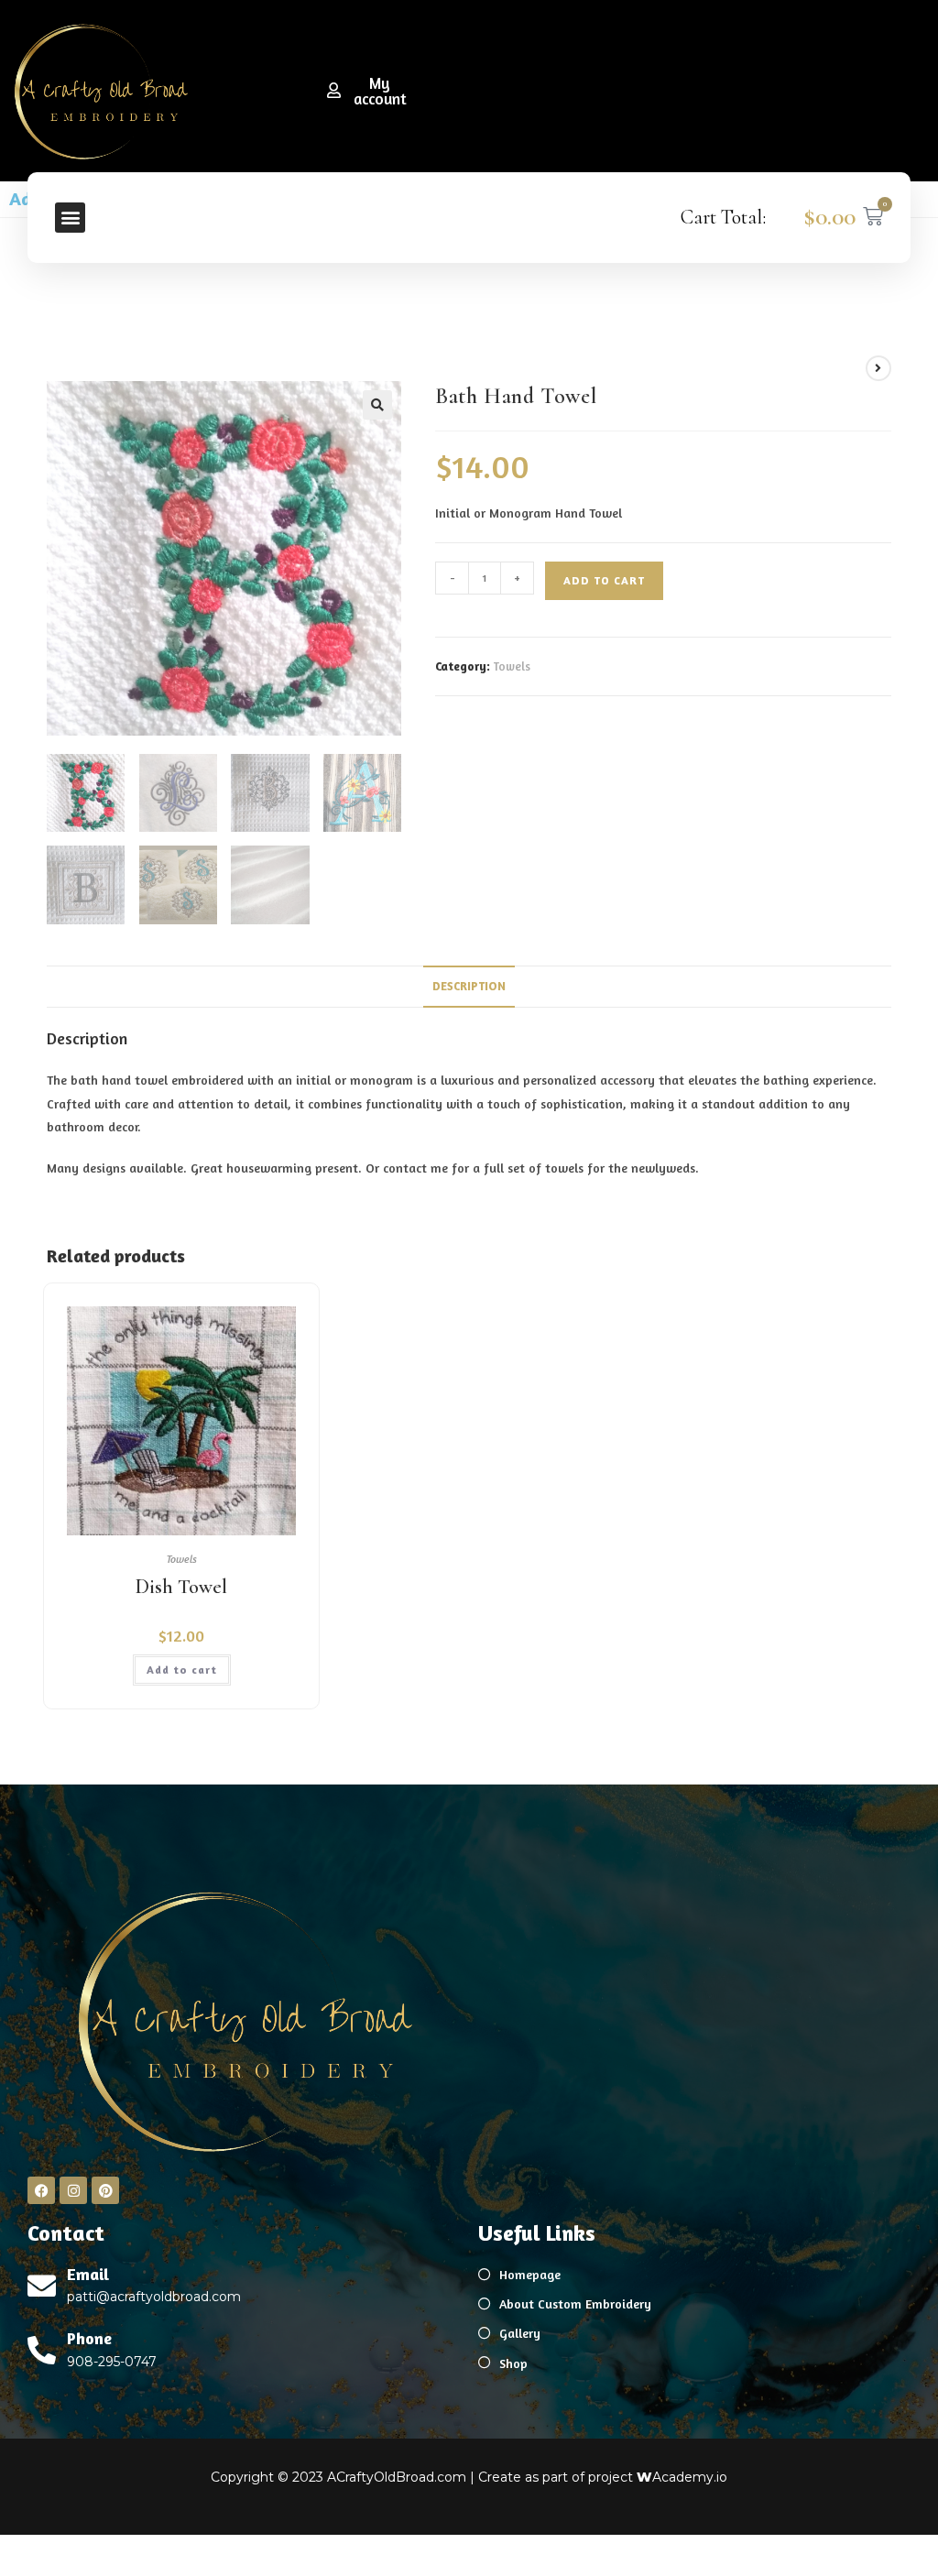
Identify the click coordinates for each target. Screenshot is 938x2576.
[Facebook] (41, 2190)
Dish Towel (181, 1587)
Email (88, 2274)
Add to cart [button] (182, 1670)
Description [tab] (469, 986)
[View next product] (878, 368)
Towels (512, 666)
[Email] (42, 2286)
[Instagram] (73, 2190)
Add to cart (604, 580)
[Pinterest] (105, 2190)
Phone (89, 2338)
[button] (70, 218)
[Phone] (42, 2350)
